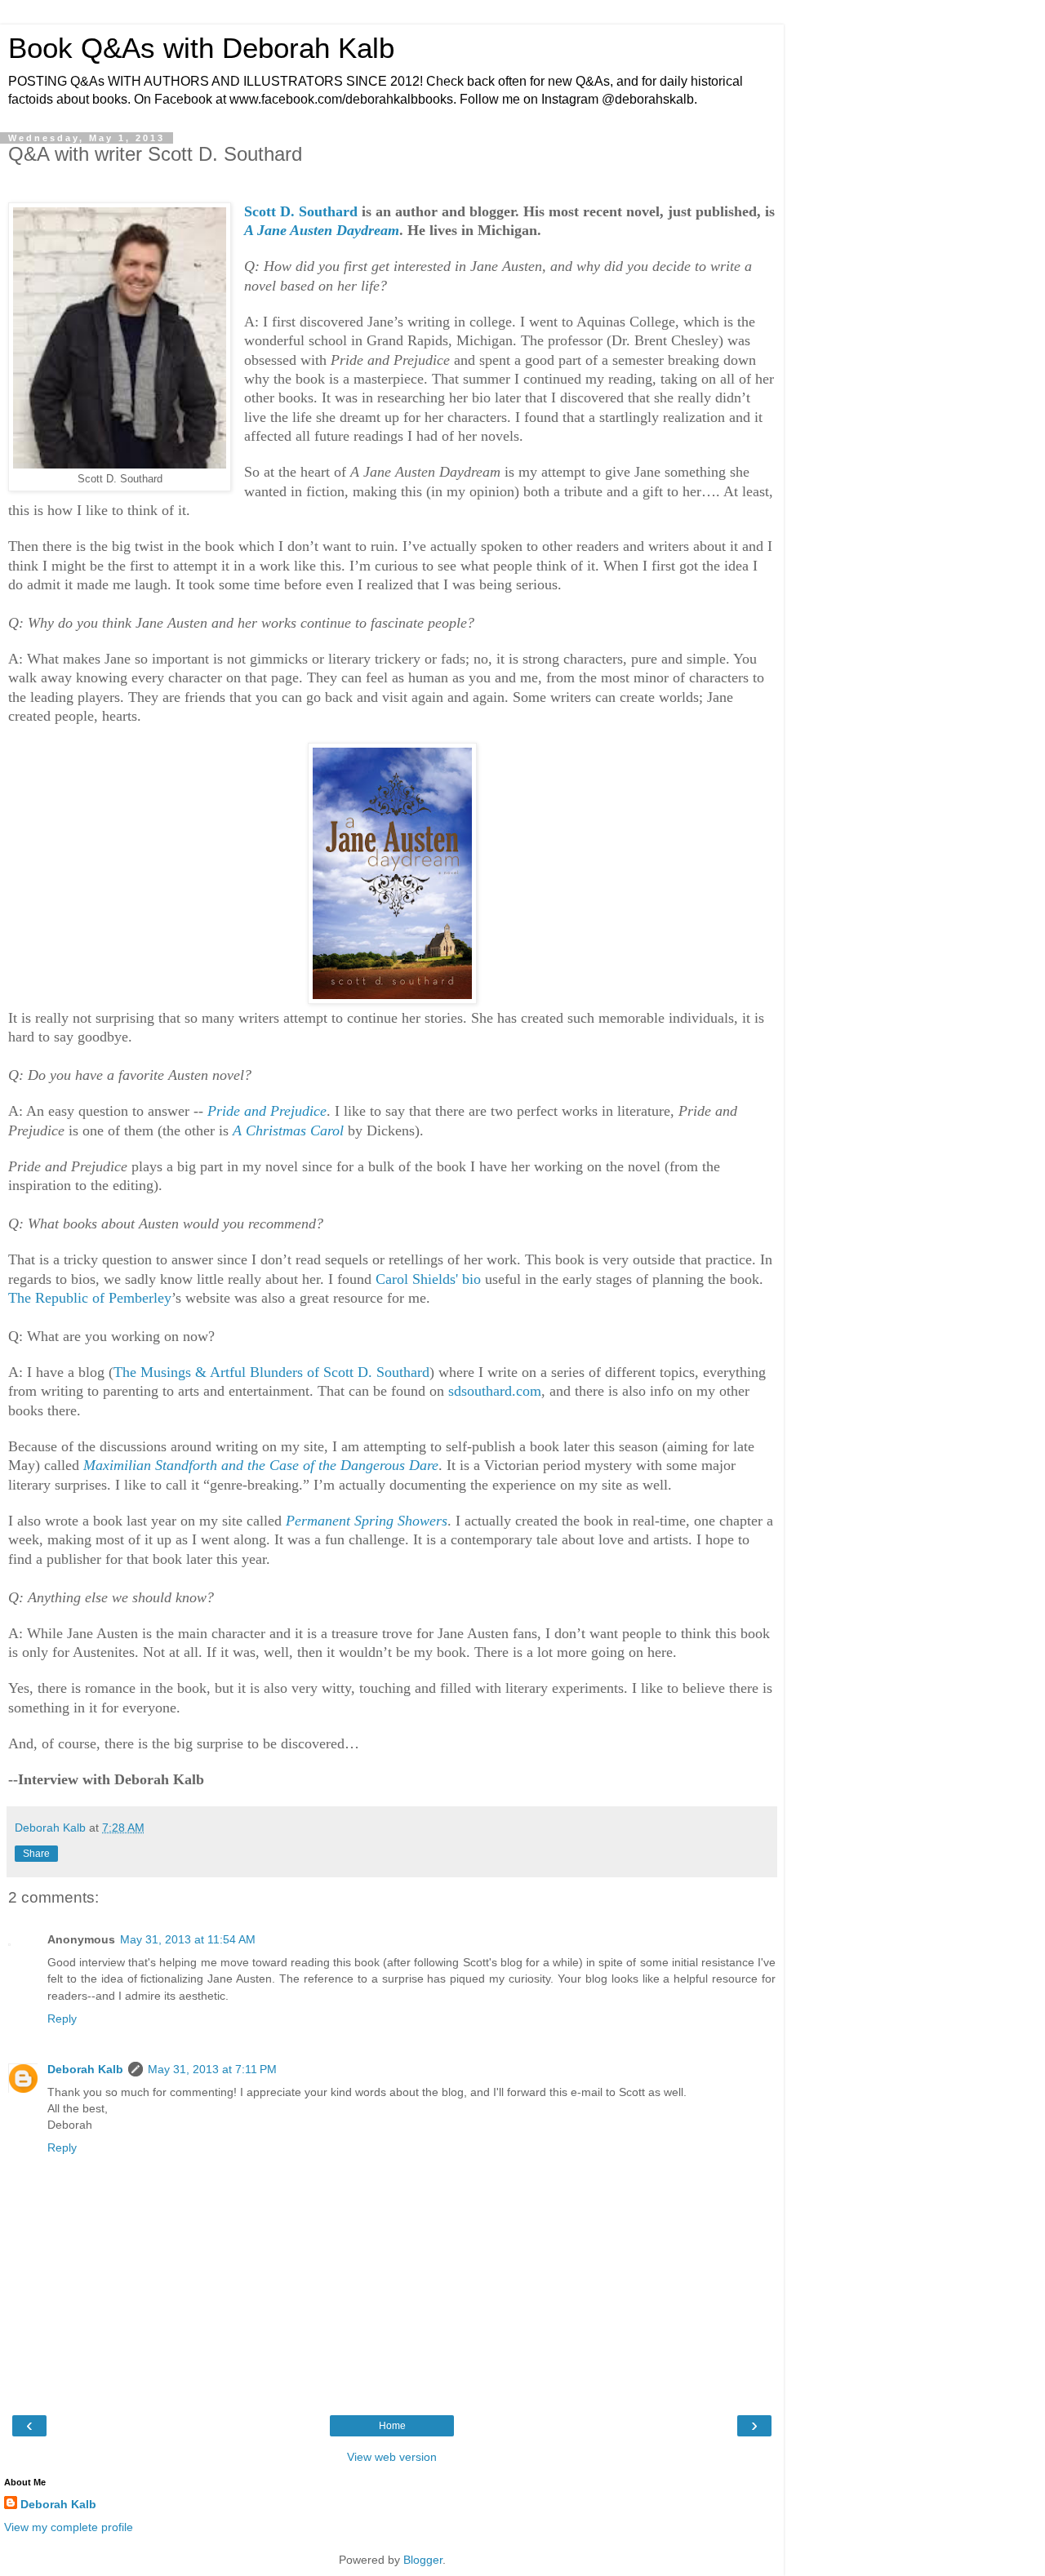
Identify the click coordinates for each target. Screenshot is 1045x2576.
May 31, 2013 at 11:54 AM (188, 1939)
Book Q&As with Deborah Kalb (201, 48)
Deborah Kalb (85, 2069)
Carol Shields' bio (428, 1279)
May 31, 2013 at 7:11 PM (212, 2069)
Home (392, 2426)
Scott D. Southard (301, 211)
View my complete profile (69, 2527)
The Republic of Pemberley (90, 1298)
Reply (62, 2019)
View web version (392, 2457)
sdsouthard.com (495, 1391)
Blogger (423, 2560)
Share (36, 1854)
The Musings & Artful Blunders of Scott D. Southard (271, 1372)
